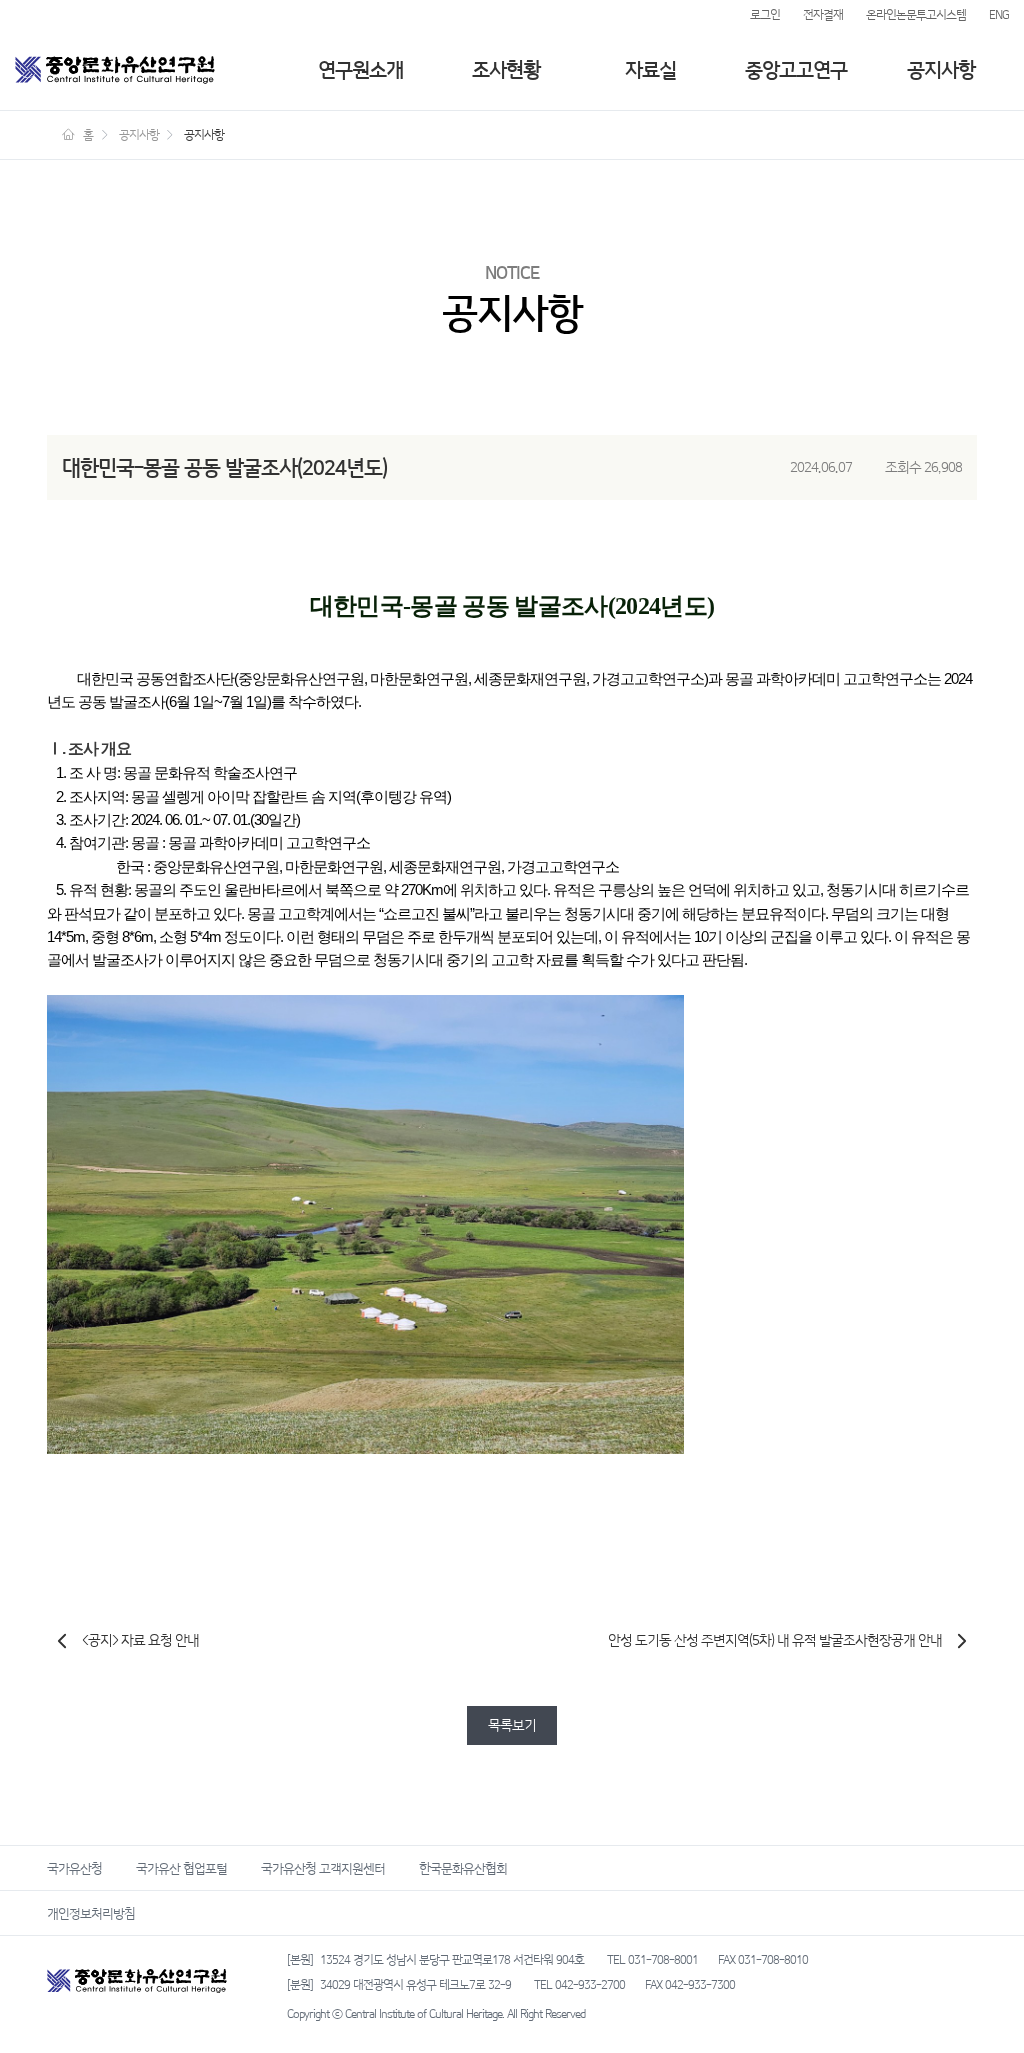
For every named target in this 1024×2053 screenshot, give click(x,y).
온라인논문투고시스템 (916, 15)
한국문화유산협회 (463, 1868)
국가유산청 (74, 1868)
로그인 (765, 15)
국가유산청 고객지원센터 (323, 1868)
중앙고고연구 (796, 70)
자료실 (650, 70)
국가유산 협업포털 (181, 1868)
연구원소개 (360, 70)
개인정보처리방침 (91, 1913)
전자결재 (823, 15)
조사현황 (506, 70)
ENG (999, 15)
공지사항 (941, 70)
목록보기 (512, 1725)
